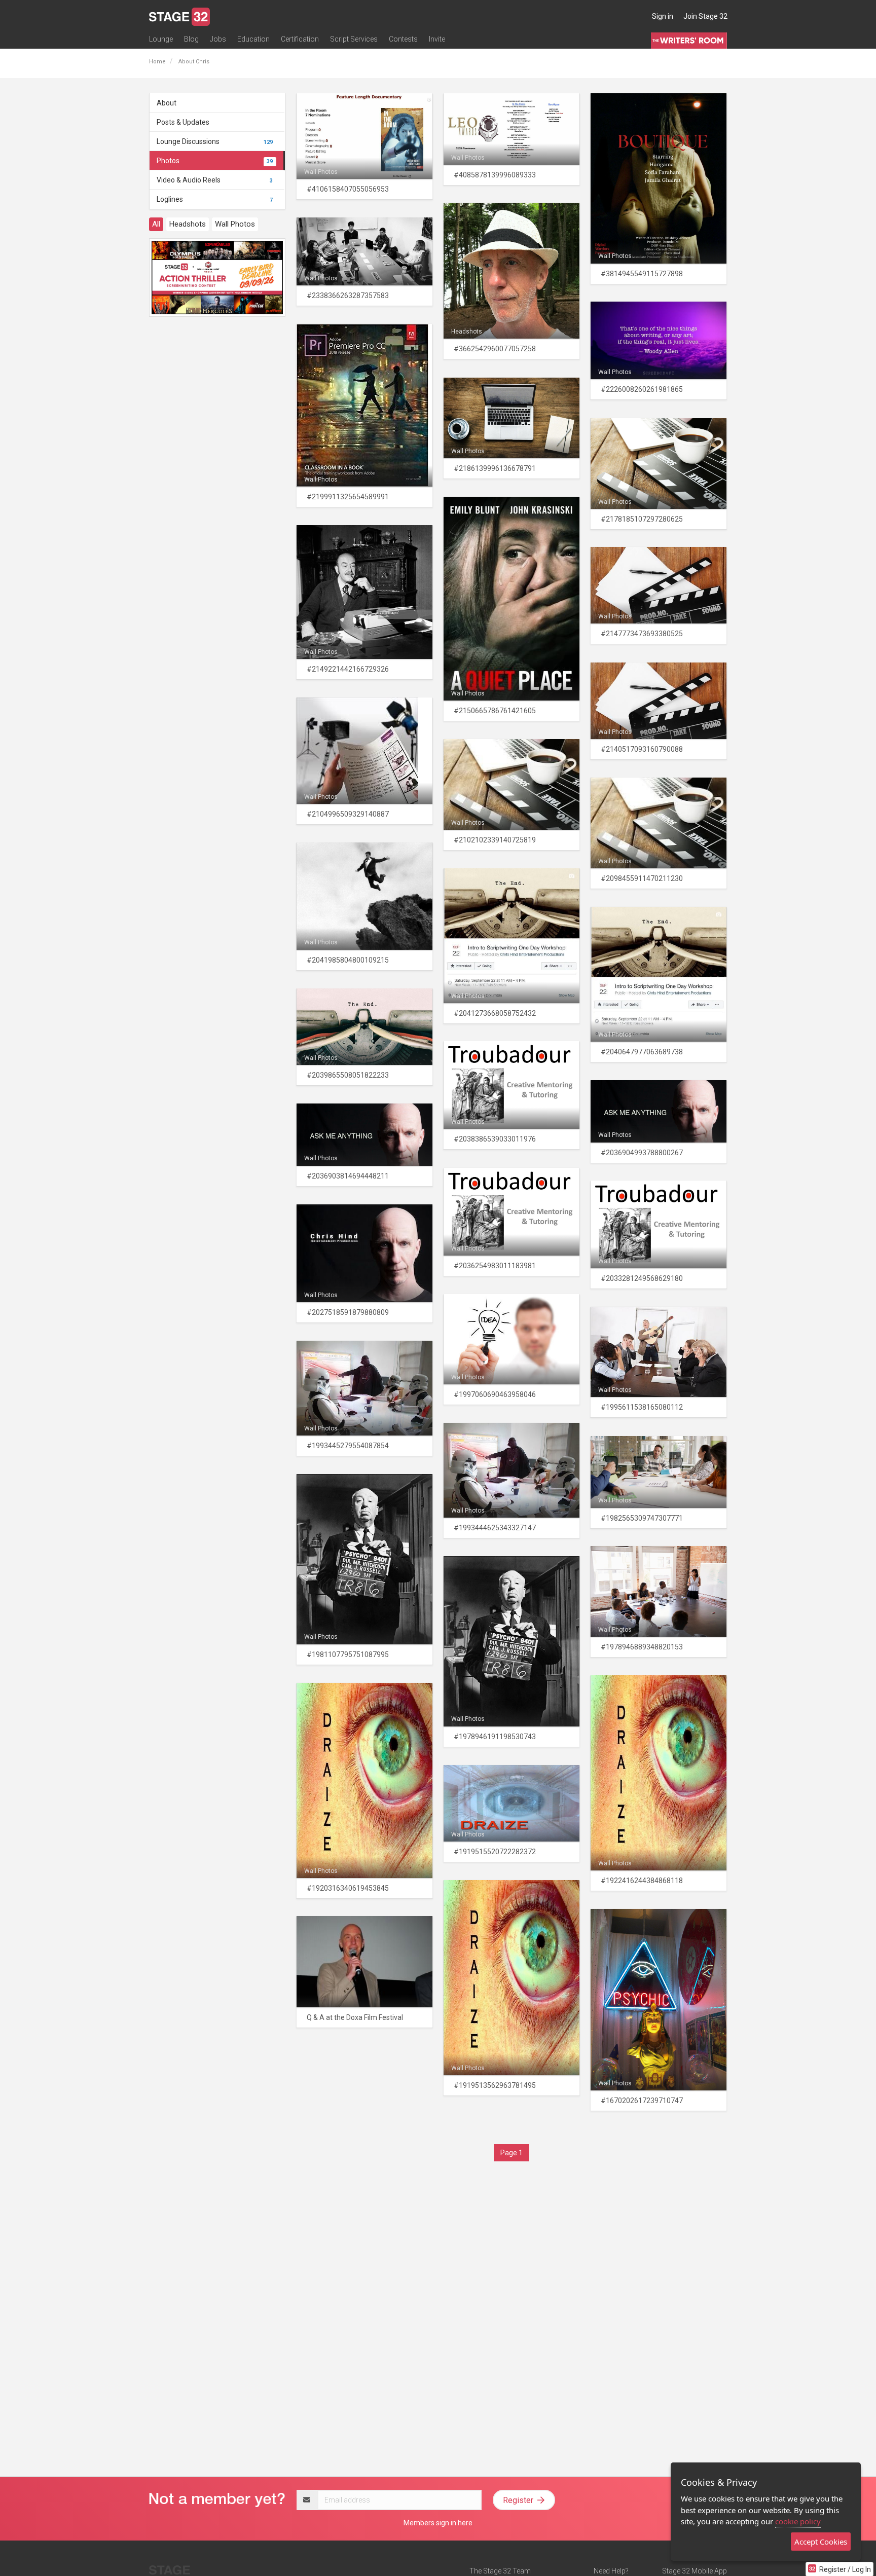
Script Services (354, 39)
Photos (215, 161)
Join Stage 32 (705, 16)
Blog (191, 39)
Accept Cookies (821, 2542)
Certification (300, 39)
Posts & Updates (183, 122)
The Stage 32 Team (500, 2571)
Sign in (663, 16)
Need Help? (611, 2571)
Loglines (215, 199)
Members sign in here (438, 2523)
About (167, 103)
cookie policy (798, 2521)
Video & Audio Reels (215, 180)
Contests (403, 39)
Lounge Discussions (215, 141)
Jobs (218, 39)
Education (253, 39)
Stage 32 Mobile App (695, 2571)
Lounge (161, 39)
